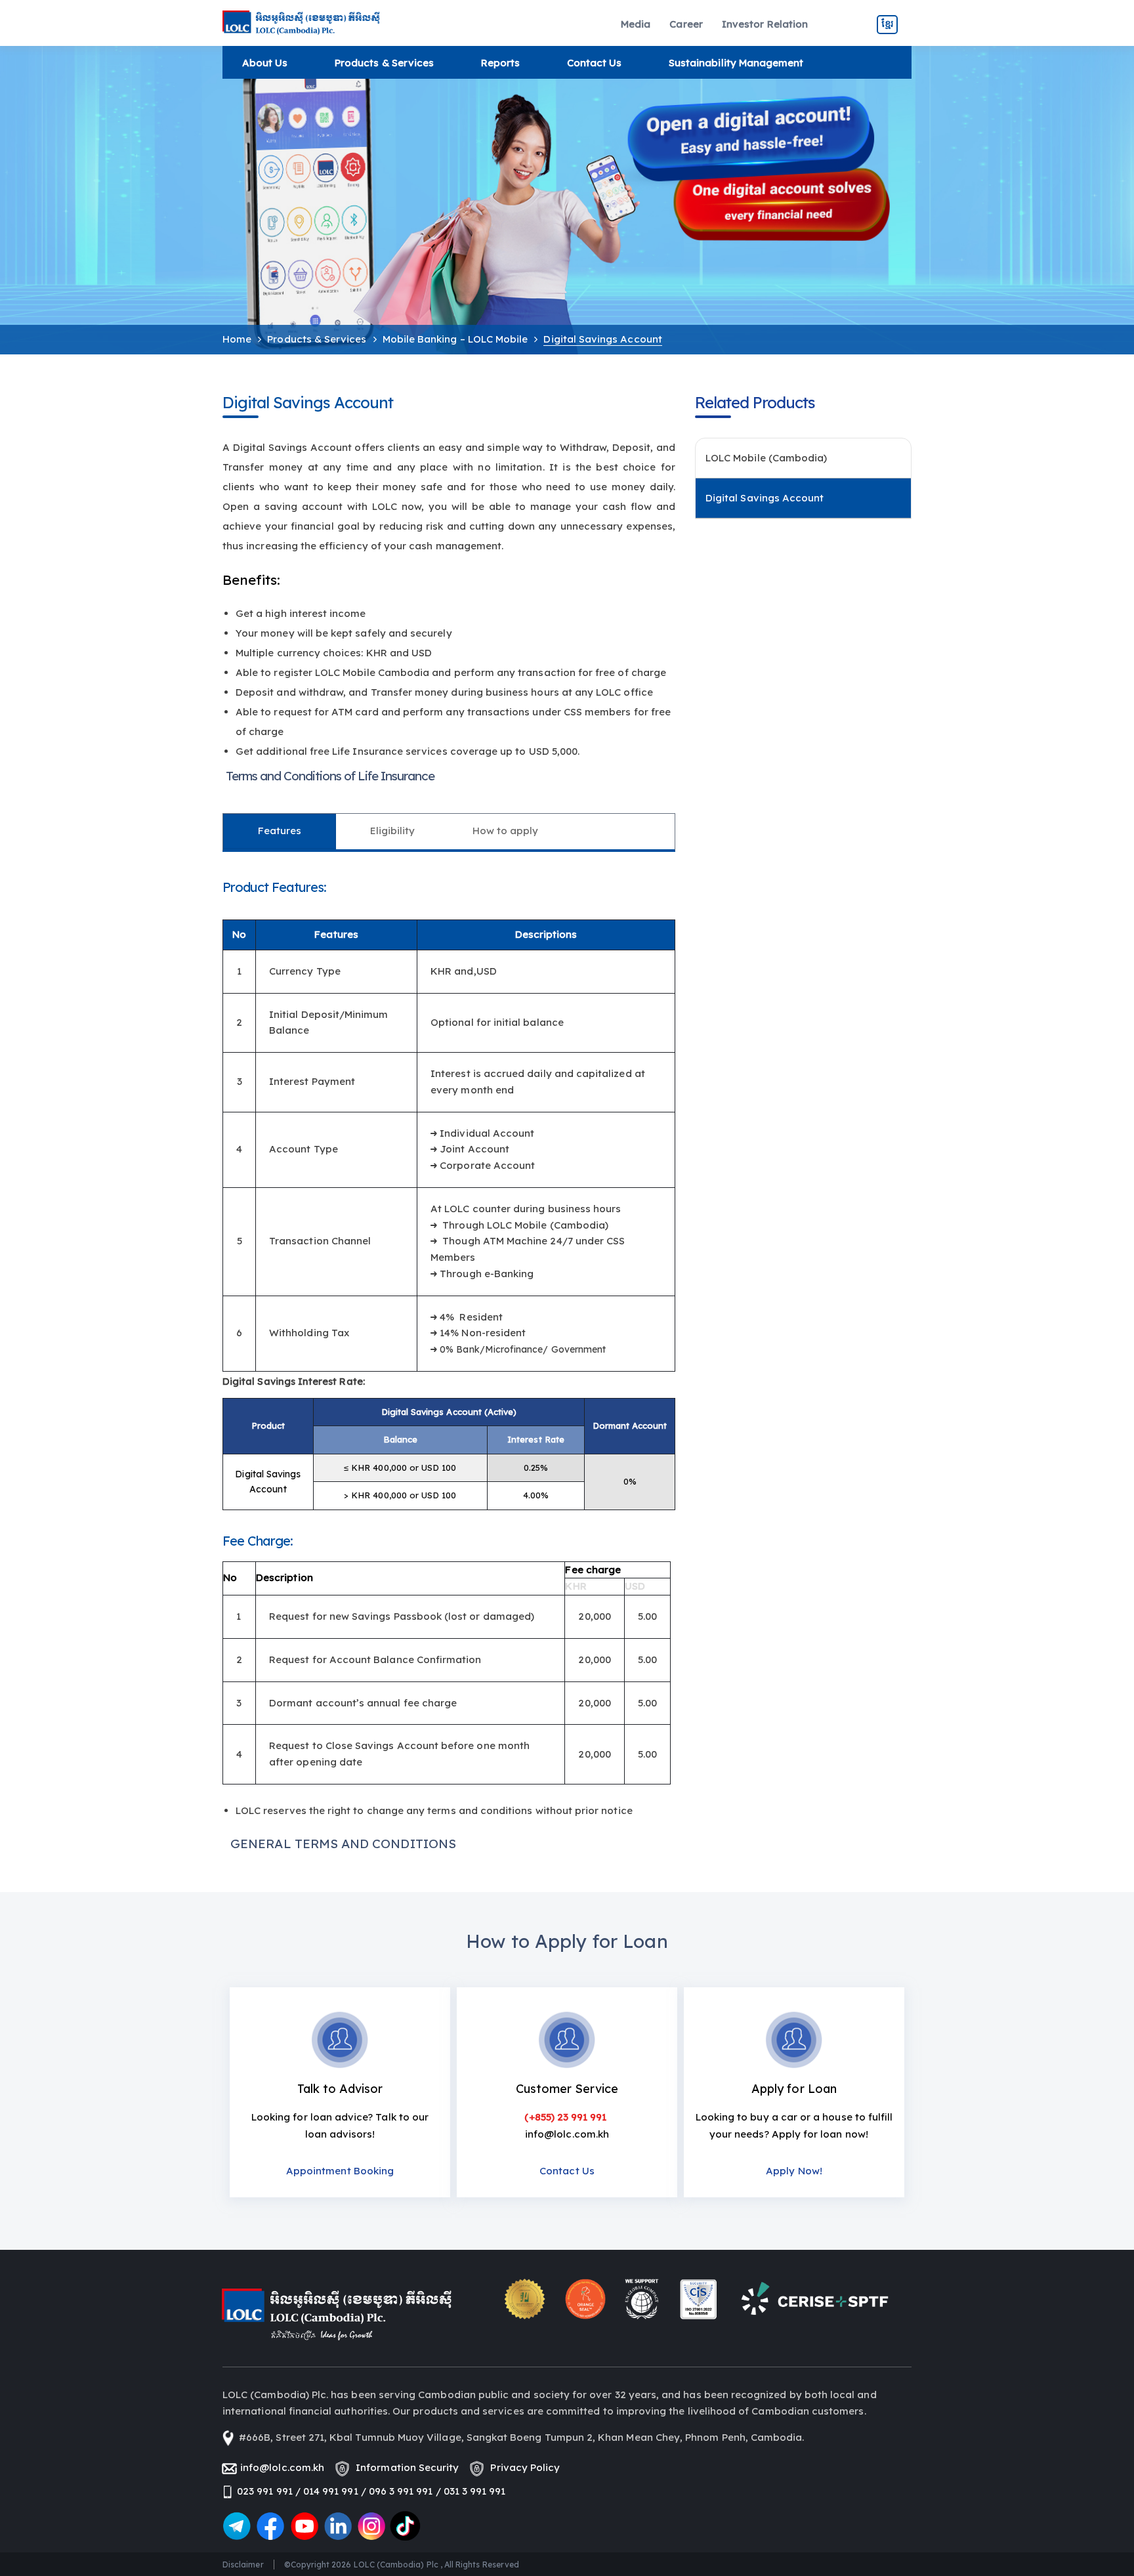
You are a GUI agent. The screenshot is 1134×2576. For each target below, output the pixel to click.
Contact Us (595, 63)
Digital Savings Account (765, 498)
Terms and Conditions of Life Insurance (330, 776)
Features (280, 831)
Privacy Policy (522, 2467)
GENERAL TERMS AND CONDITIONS (343, 1844)
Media (636, 24)
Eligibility (393, 831)
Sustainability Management (736, 63)
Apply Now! (794, 2171)
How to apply (506, 831)
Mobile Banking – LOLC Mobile (455, 339)
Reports (500, 63)
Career (686, 24)
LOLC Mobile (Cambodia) (766, 458)
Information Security (405, 2467)
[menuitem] (636, 25)
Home (237, 339)
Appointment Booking (340, 2171)
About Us (265, 63)
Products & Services (384, 63)
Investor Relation (765, 24)
